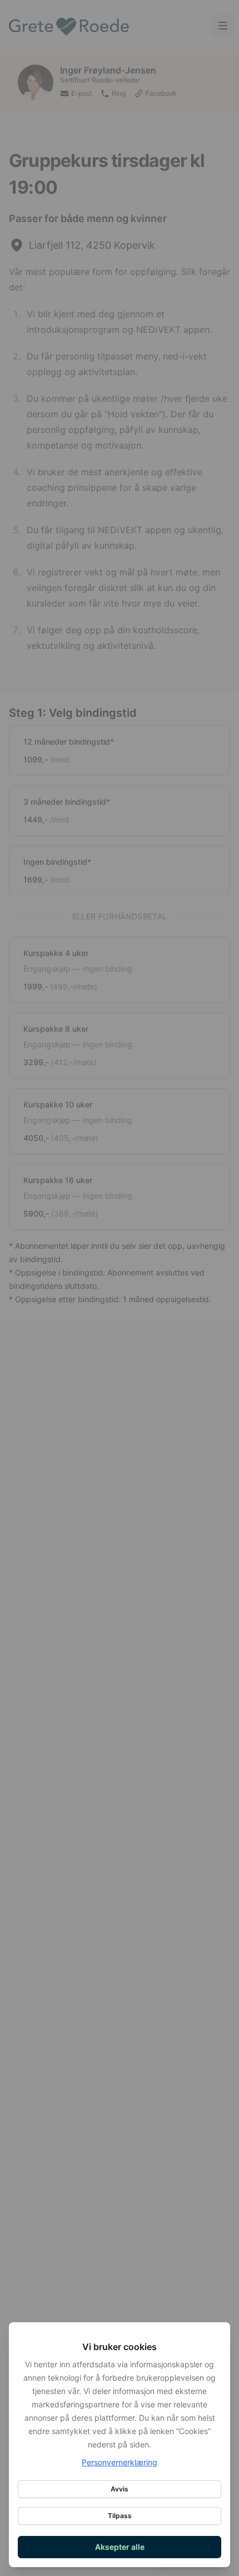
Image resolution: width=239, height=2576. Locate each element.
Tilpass (120, 2516)
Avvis (120, 2489)
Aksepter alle (120, 2547)
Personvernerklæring (120, 2462)
